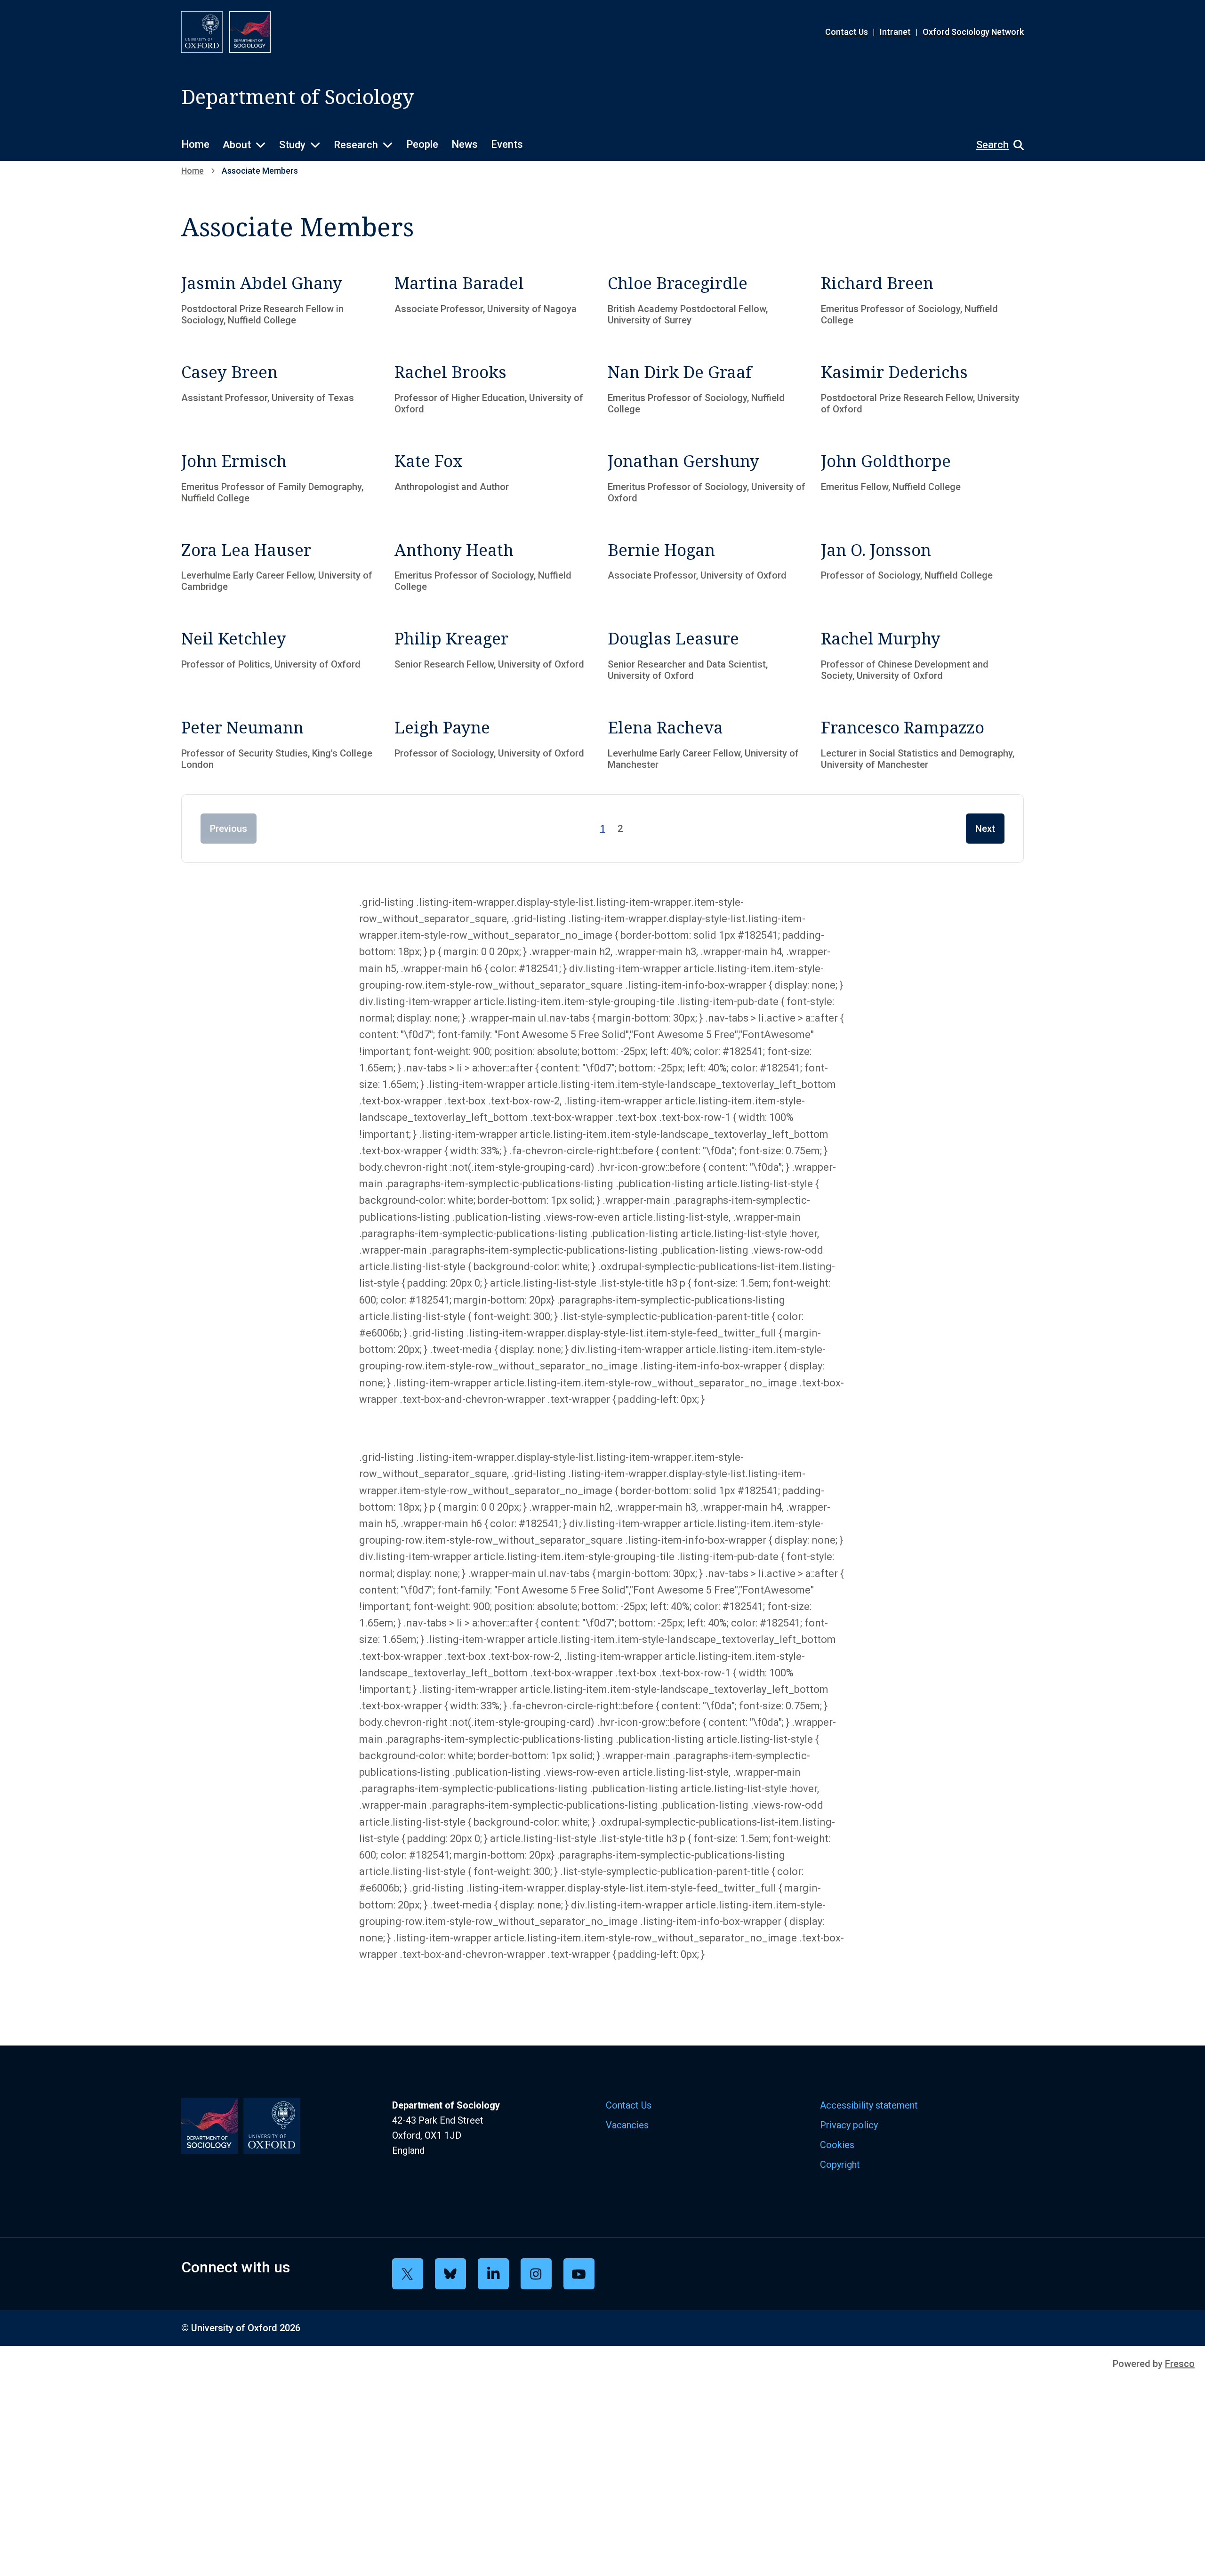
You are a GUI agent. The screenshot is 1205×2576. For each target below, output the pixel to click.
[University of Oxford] (202, 32)
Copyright (840, 2165)
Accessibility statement (869, 2105)
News (465, 144)
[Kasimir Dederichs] (922, 391)
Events (507, 144)
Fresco (1180, 2364)
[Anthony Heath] (496, 569)
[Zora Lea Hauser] (283, 569)
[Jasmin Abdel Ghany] (283, 302)
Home (195, 144)
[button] (995, 145)
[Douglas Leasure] (709, 657)
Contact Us (847, 32)
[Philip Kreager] (496, 657)
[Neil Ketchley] (283, 657)
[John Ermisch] (283, 480)
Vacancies (627, 2125)
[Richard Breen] (922, 302)
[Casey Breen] (283, 391)
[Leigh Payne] (496, 746)
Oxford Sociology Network (973, 32)
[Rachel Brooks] (496, 391)
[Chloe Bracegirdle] (709, 302)
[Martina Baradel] (496, 302)
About (237, 145)
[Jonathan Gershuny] (709, 480)
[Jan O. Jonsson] (922, 569)
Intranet (895, 32)
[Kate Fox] (496, 480)
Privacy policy (849, 2125)
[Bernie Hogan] (709, 569)
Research (356, 145)
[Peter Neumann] (283, 746)
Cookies (837, 2145)
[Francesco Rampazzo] (922, 746)
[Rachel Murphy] (922, 657)
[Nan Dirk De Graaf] (709, 391)
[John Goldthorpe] (922, 480)
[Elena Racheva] (709, 746)
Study (292, 145)
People (422, 144)
